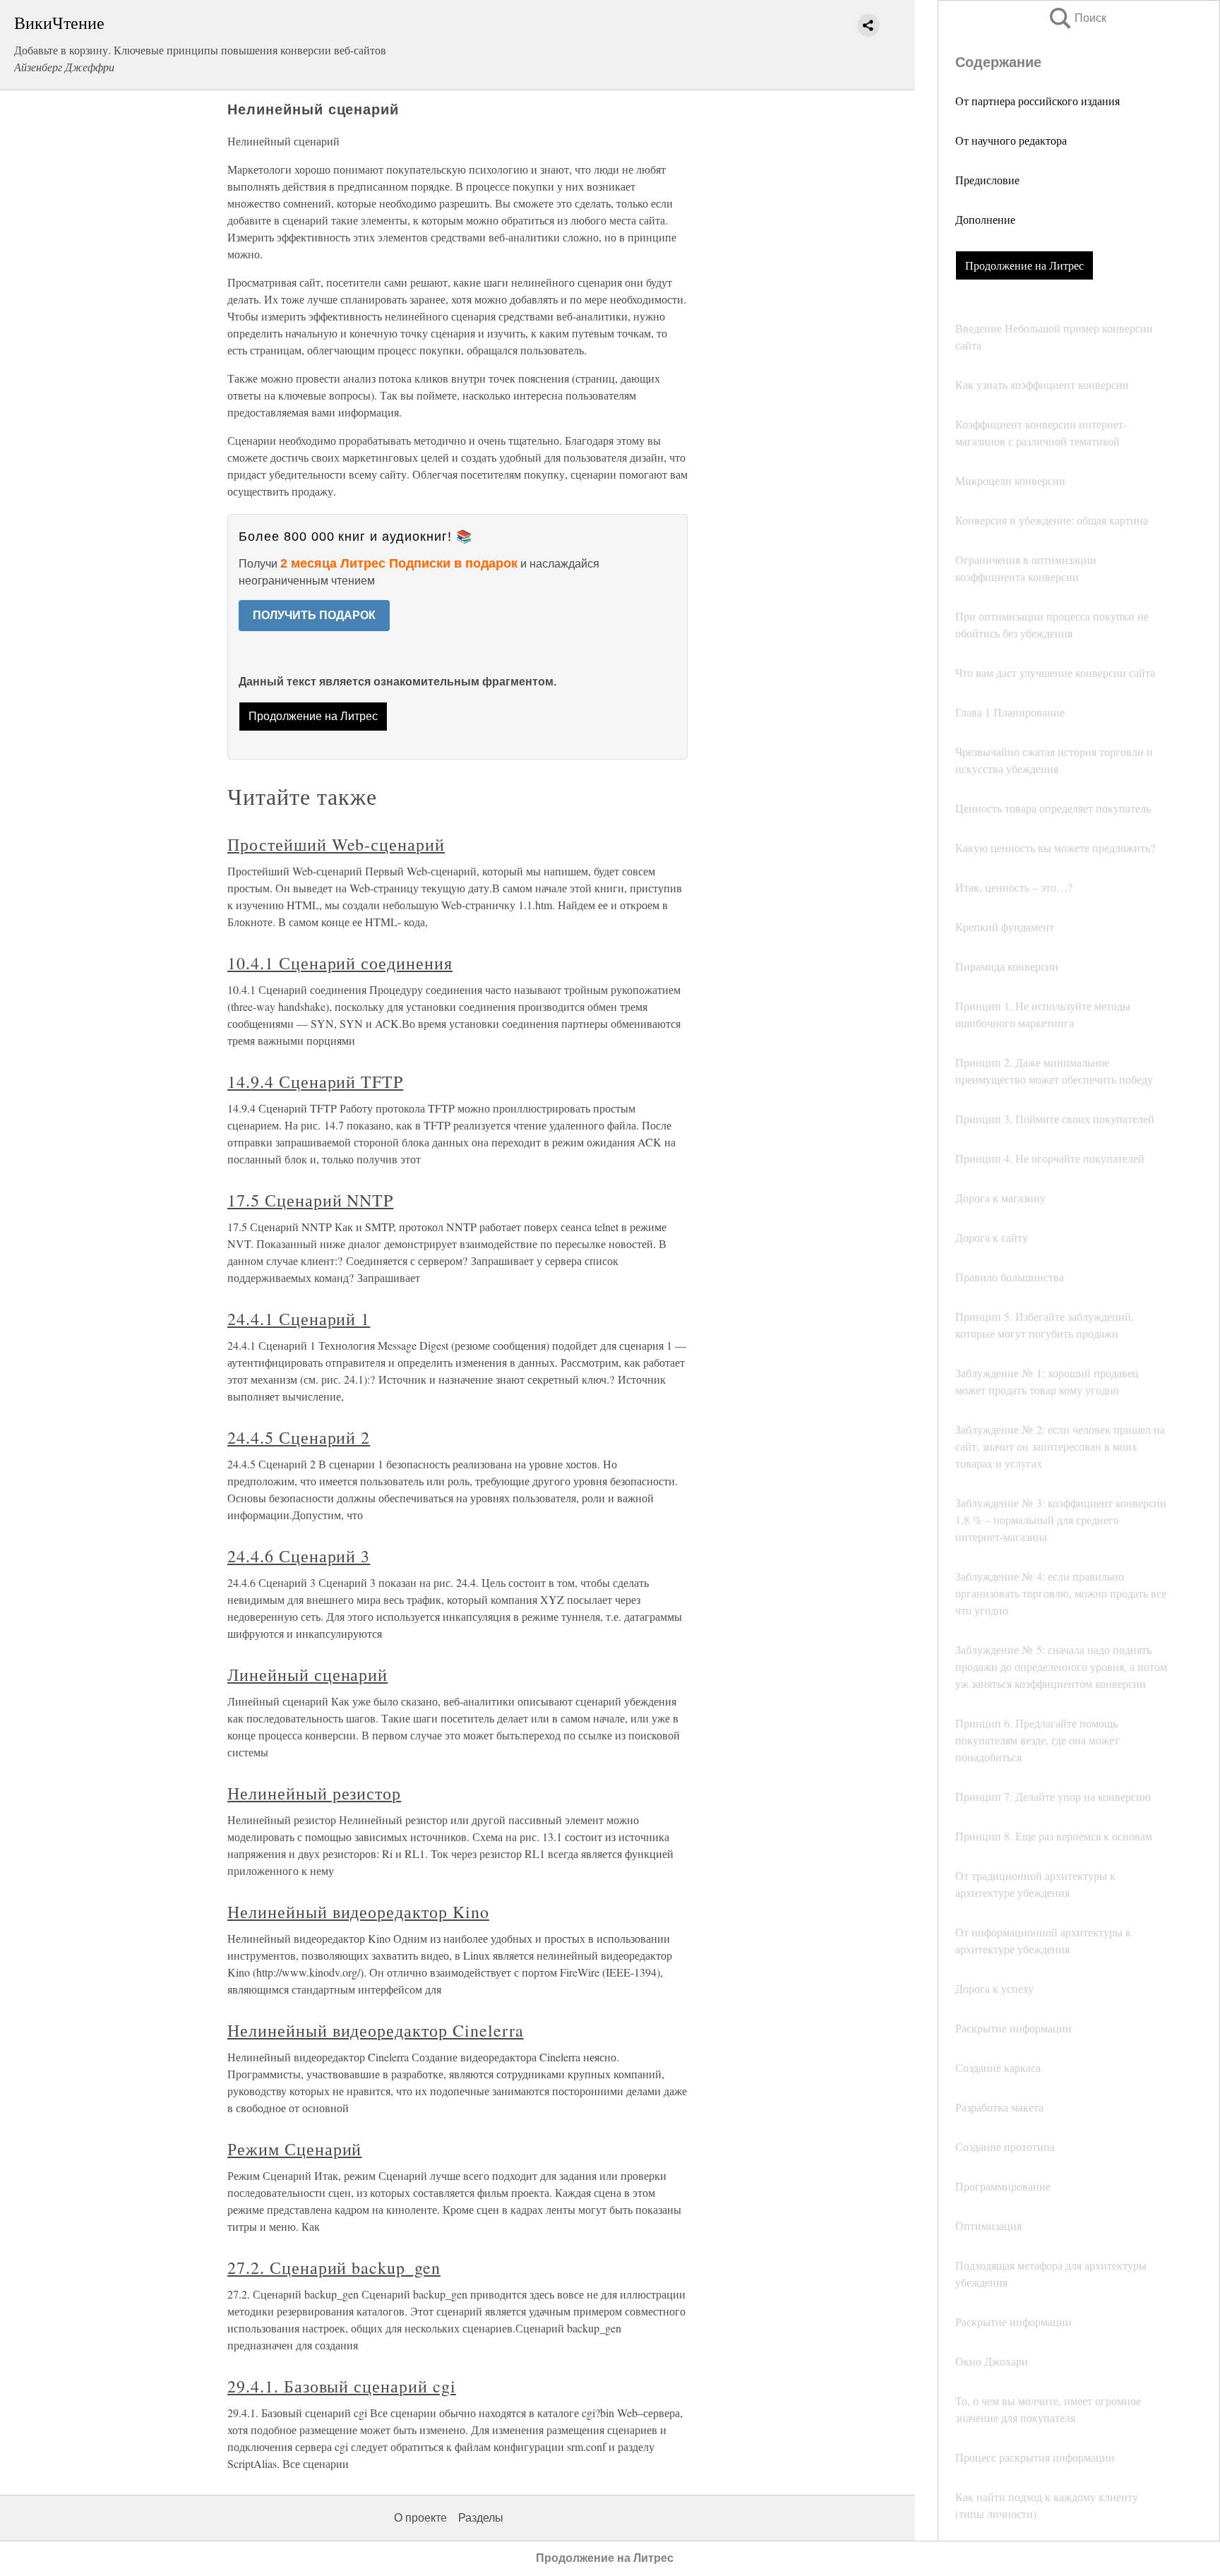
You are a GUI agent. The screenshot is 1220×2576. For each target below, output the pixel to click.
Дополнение (985, 219)
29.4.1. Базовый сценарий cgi (342, 2386)
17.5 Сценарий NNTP (310, 1200)
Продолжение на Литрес (1024, 265)
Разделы (481, 2518)
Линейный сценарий (307, 1675)
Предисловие (987, 180)
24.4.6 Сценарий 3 (299, 1556)
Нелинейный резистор (314, 1793)
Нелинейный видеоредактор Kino (358, 1912)
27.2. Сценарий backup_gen (334, 2268)
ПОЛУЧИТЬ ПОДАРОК (314, 615)
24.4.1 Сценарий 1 (299, 1319)
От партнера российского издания (1037, 101)
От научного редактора (1011, 140)
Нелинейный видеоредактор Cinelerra (376, 2030)
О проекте (420, 2518)
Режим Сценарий (294, 2149)
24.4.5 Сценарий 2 (299, 1437)
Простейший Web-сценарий (336, 844)
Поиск (1077, 18)
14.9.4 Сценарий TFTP (315, 1082)
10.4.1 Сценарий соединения (340, 963)
